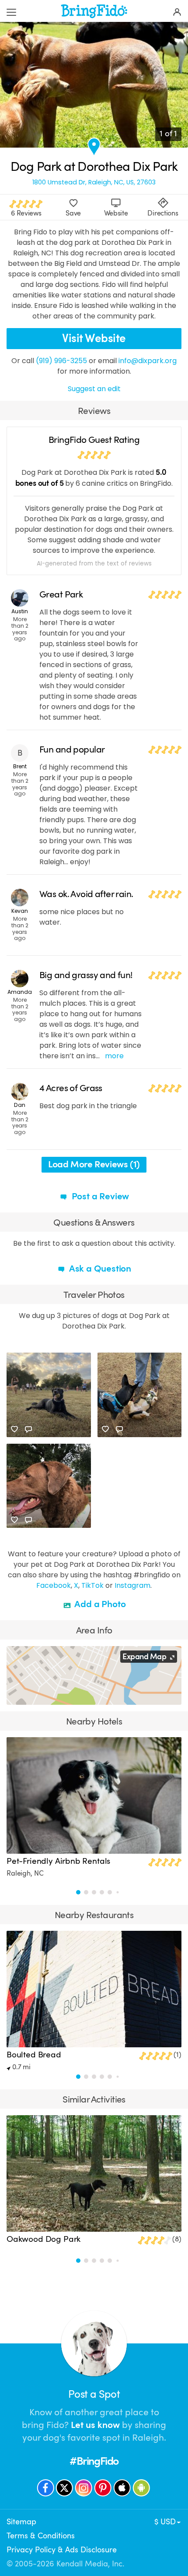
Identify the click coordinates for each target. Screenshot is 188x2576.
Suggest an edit (94, 389)
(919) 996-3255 (61, 361)
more (114, 1056)
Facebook (54, 1585)
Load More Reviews (94, 1164)
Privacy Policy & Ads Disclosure (62, 2550)
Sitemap (21, 2522)
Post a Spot (94, 2394)
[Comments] (28, 1429)
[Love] (14, 1429)
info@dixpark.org (148, 361)
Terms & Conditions (41, 2536)
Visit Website (94, 338)
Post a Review (99, 1196)
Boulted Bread (34, 2055)
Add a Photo (99, 1604)
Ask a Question (99, 1269)
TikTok (92, 1585)
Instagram (132, 1585)
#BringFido (94, 2461)
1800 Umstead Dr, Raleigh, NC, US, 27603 (94, 182)
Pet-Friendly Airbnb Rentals (58, 1861)
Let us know (95, 2425)
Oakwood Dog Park (44, 2239)
